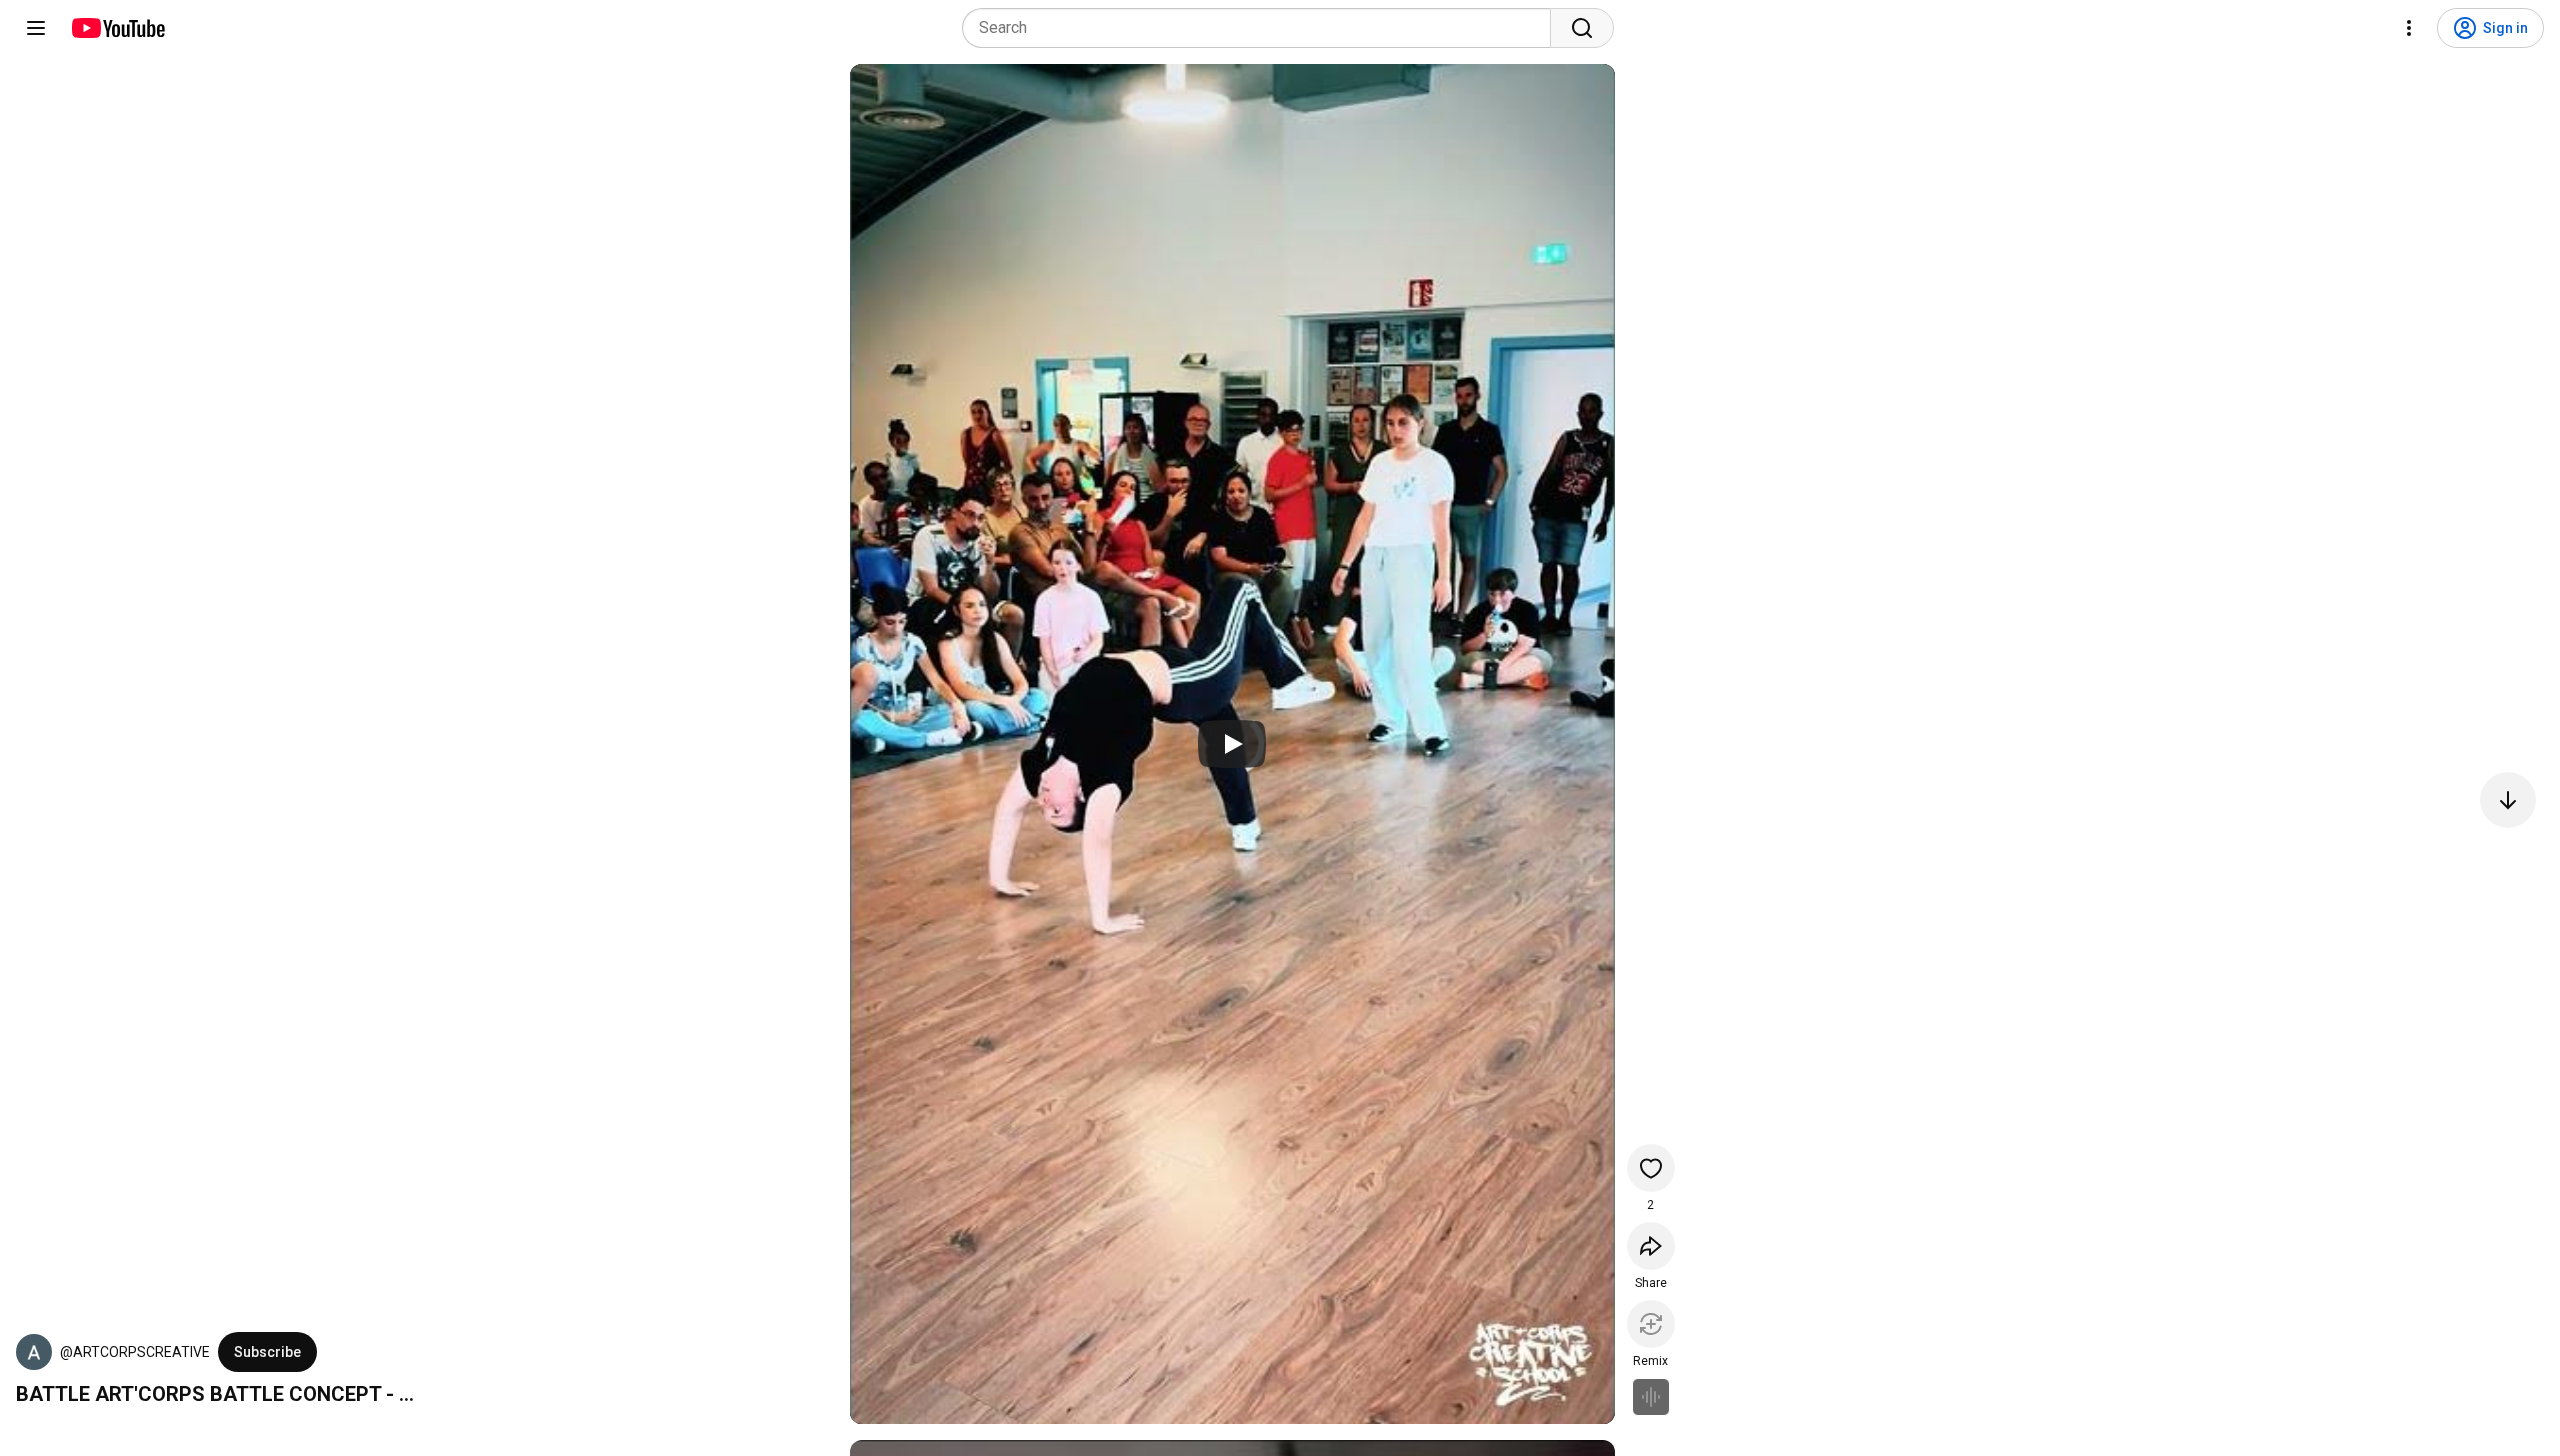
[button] (34, 1352)
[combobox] (1262, 28)
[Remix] (1651, 1324)
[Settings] (2409, 28)
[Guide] (36, 28)
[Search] (1582, 28)
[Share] (1651, 1246)
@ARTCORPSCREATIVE (135, 1352)
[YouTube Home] (117, 28)
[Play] (1232, 744)
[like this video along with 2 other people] (1651, 1168)
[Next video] (2508, 800)
